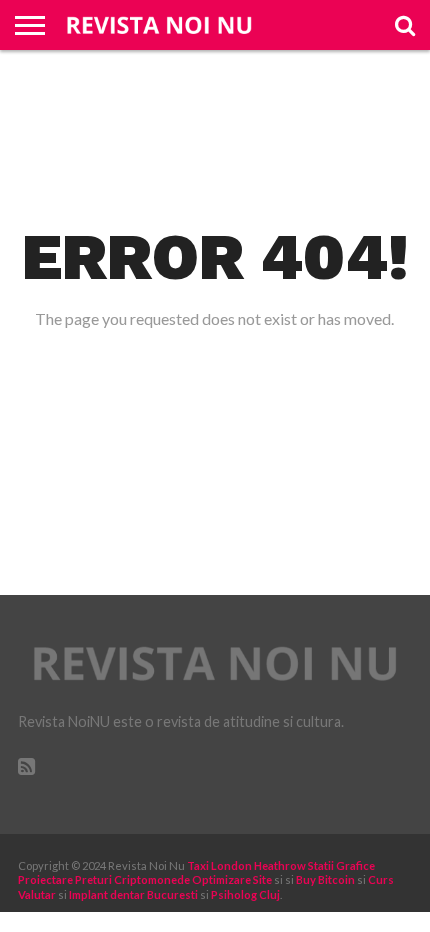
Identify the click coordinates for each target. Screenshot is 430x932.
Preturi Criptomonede (132, 879)
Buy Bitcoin (325, 879)
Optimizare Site (232, 879)
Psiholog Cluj (245, 894)
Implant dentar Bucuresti (133, 894)
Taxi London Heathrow (246, 865)
